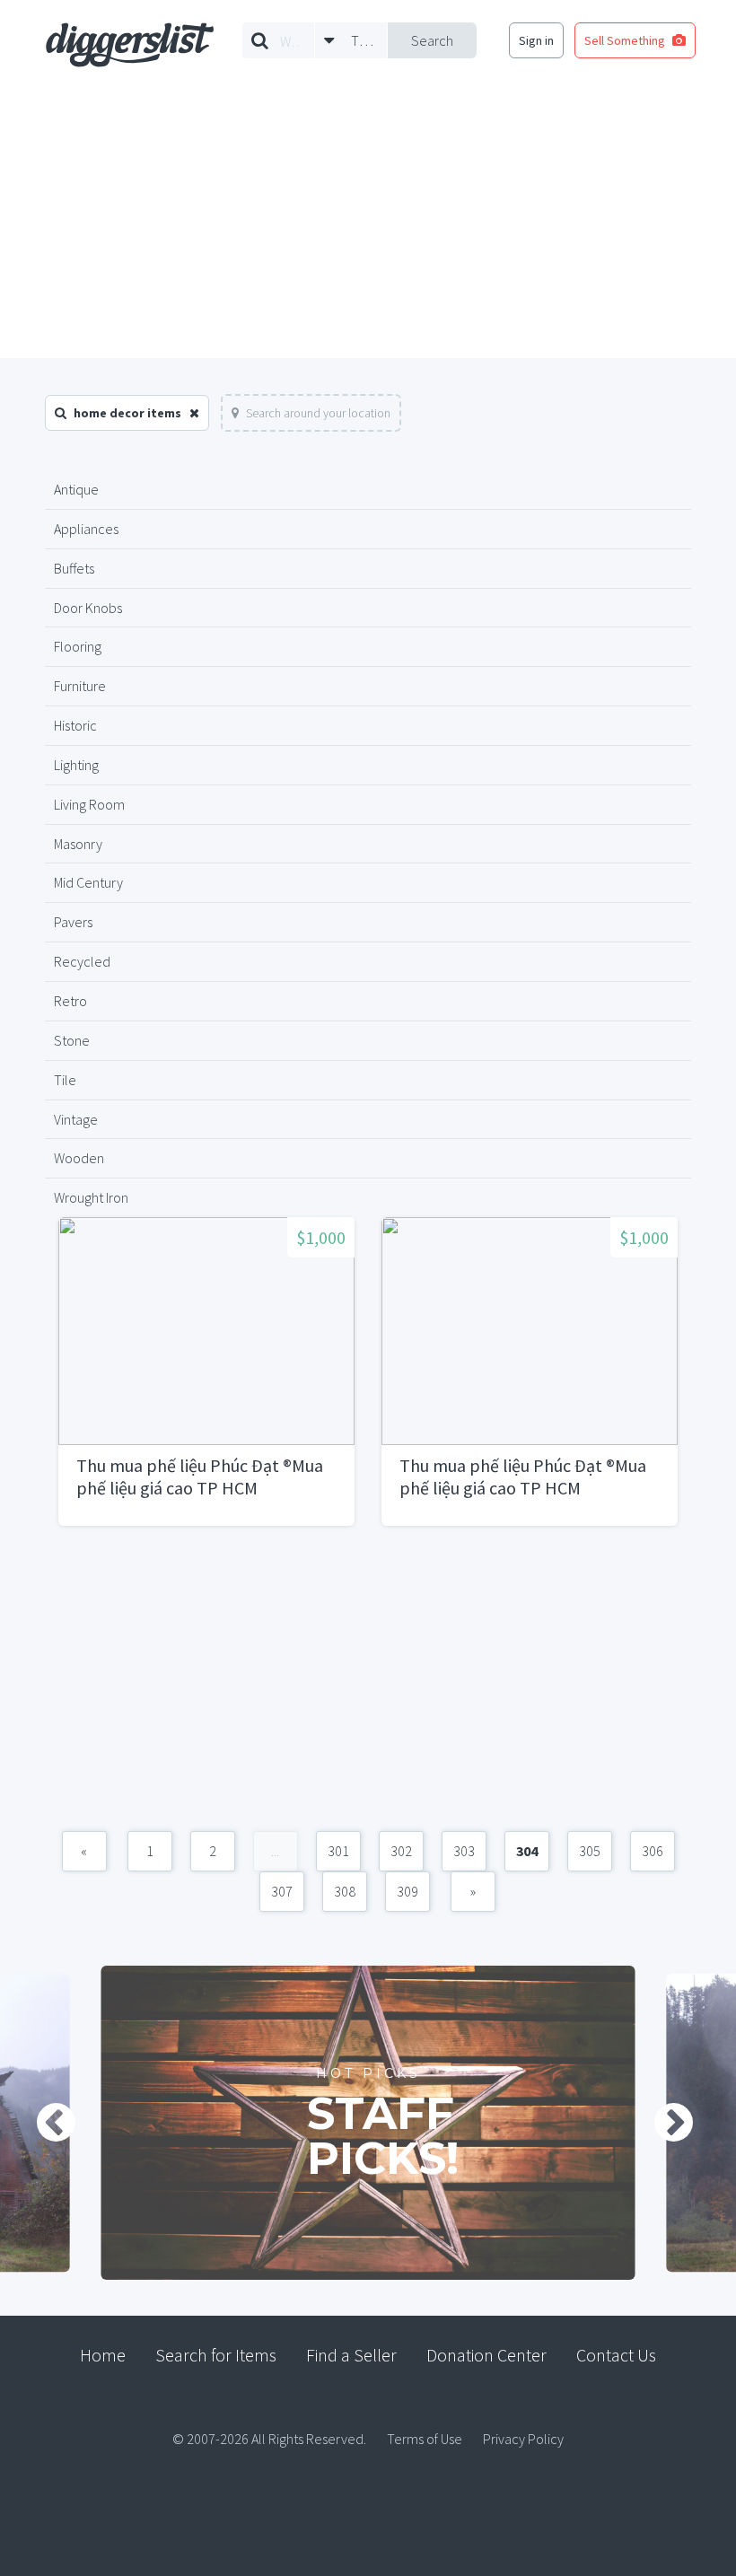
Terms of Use (425, 2439)
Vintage (76, 1119)
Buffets (74, 568)
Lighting (76, 765)
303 (464, 1851)
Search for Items (216, 2355)
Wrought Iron (91, 1197)
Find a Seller (351, 2355)
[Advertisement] (368, 223)
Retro (70, 1001)
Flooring (78, 646)
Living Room (89, 804)
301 (338, 1851)
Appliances (86, 529)
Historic (75, 725)
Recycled (82, 961)
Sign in (536, 40)
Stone (72, 1040)
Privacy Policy (523, 2439)
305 (590, 1851)
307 (282, 1891)
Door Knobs (88, 608)
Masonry (78, 844)
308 (345, 1891)
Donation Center (486, 2355)
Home (103, 2355)
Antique (76, 489)
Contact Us (616, 2355)
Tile (65, 1080)
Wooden (79, 1158)
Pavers (73, 922)
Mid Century (88, 882)
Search (432, 40)
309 (407, 1891)
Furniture (80, 686)
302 (401, 1851)
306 (653, 1851)
